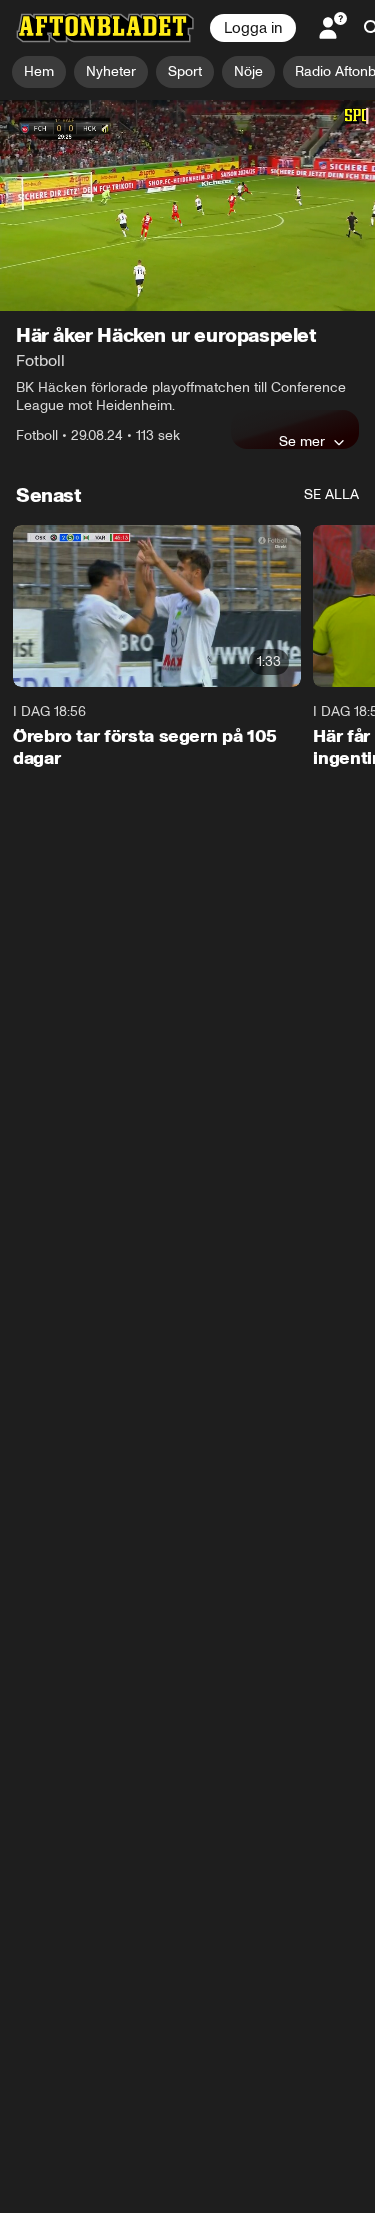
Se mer (302, 441)
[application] (187, 205)
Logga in (253, 28)
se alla (331, 494)
